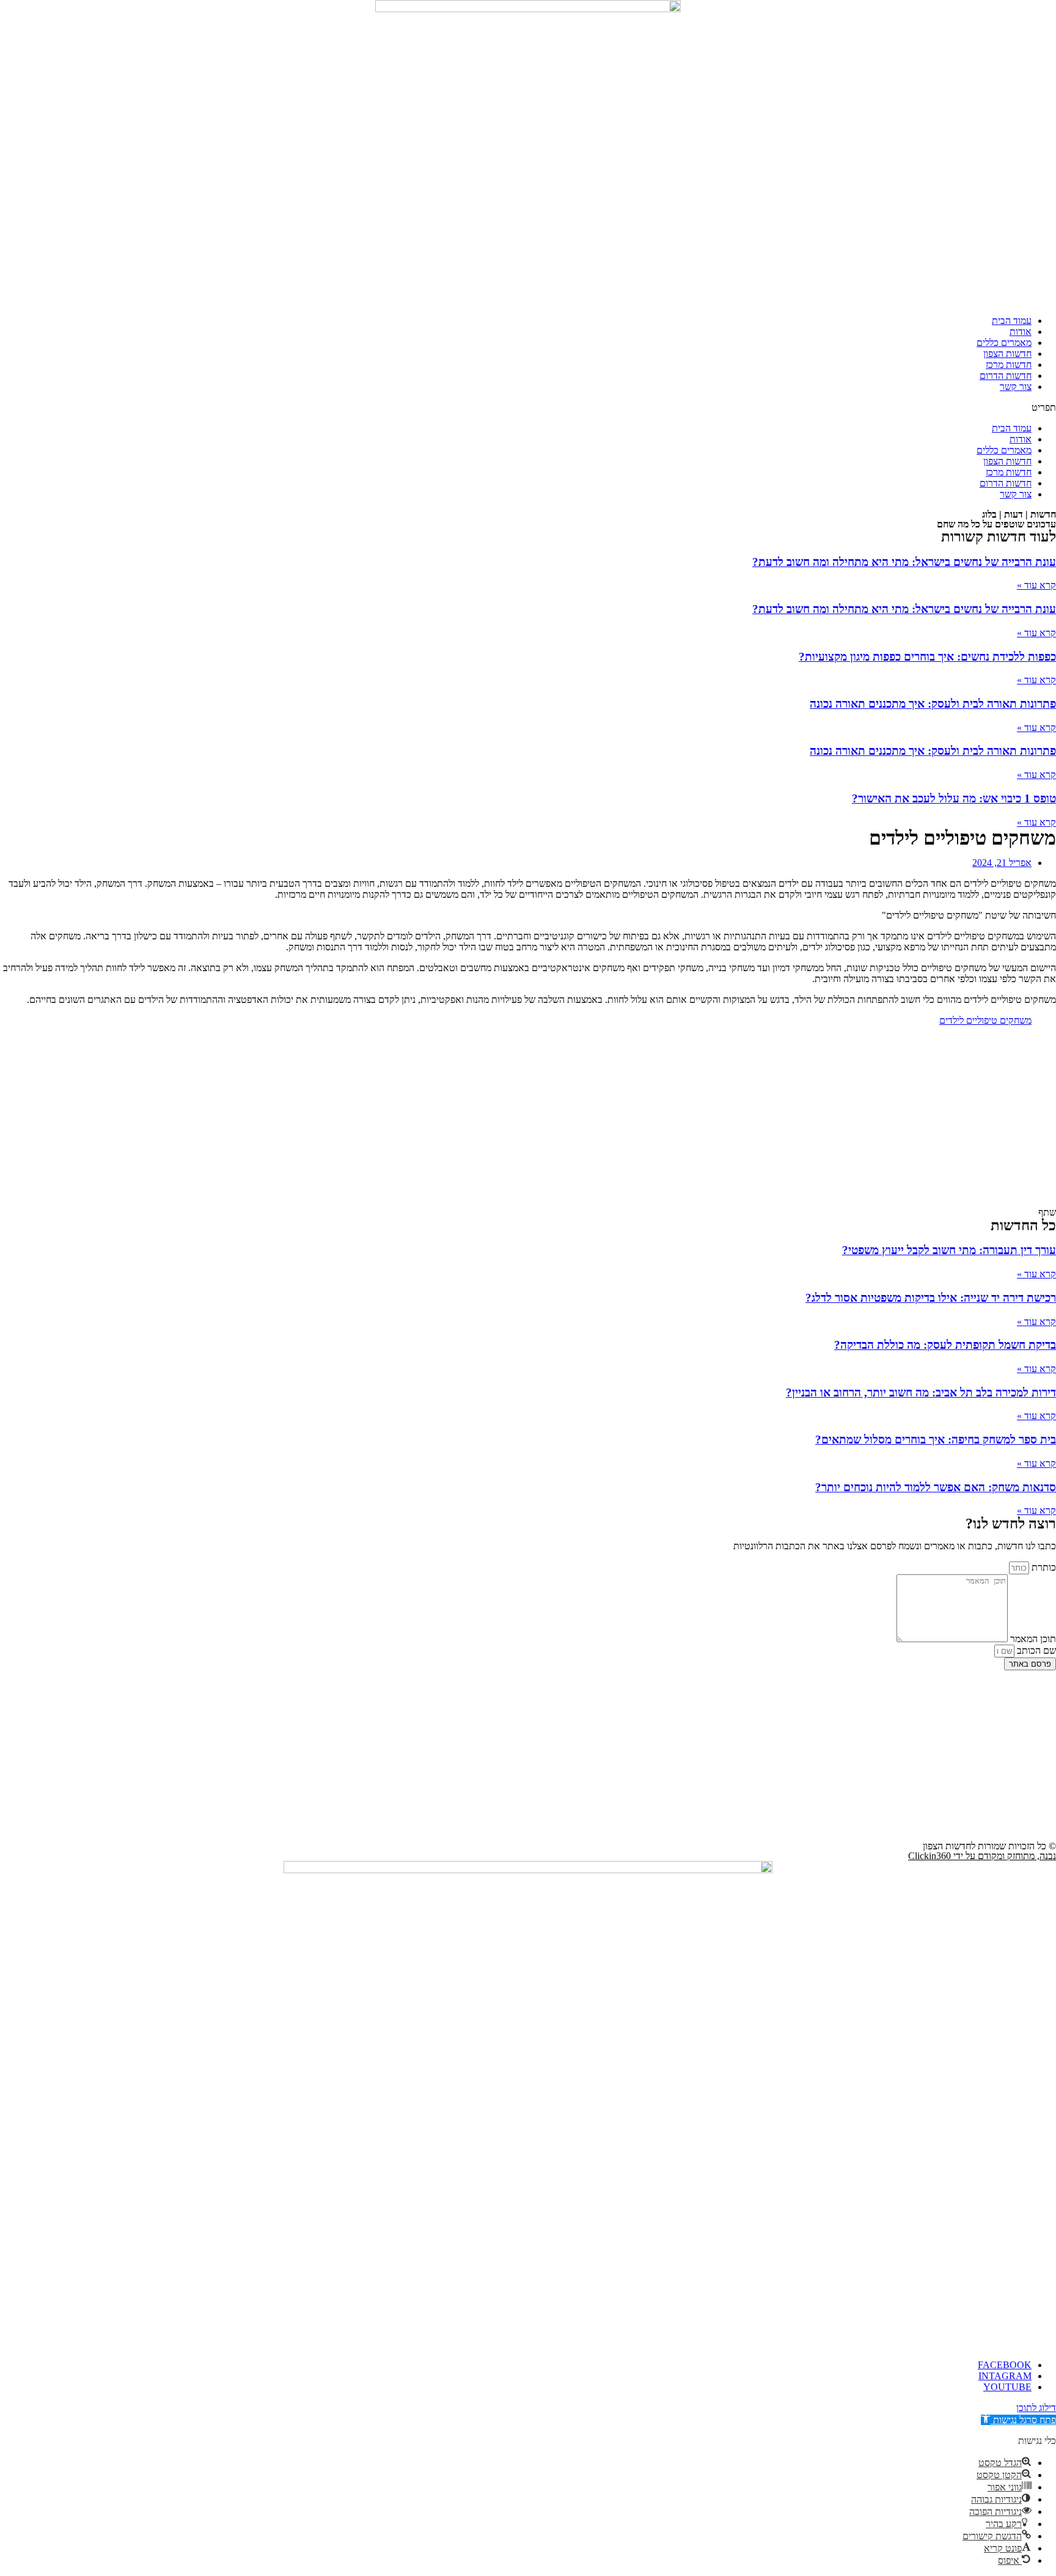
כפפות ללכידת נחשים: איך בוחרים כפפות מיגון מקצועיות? (927, 657)
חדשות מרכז (1009, 365)
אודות (1021, 332)
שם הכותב (1035, 1650)
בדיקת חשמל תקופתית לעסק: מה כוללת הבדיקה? (945, 1345)
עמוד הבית (1012, 321)
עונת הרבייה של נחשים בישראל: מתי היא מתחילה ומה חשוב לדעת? (904, 562)
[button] (528, 408)
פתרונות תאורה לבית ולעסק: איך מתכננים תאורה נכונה (933, 704)
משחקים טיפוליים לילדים (985, 1020)
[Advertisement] (528, 1121)
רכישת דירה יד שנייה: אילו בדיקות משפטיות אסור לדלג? (931, 1298)
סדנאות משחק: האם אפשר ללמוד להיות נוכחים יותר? (936, 1487)
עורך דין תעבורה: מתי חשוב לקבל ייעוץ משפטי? (949, 1250)
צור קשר (1016, 387)
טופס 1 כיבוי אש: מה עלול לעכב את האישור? (954, 798)
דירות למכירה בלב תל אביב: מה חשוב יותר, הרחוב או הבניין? (921, 1393)
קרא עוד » (1036, 585)
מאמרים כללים (1004, 343)
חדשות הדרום (1006, 376)
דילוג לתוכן (1036, 2408)
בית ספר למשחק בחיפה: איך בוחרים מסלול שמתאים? (936, 1440)
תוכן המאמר (1032, 1639)
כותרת (1043, 1567)
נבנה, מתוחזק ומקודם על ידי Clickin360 (982, 1856)
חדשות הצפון (1007, 354)
